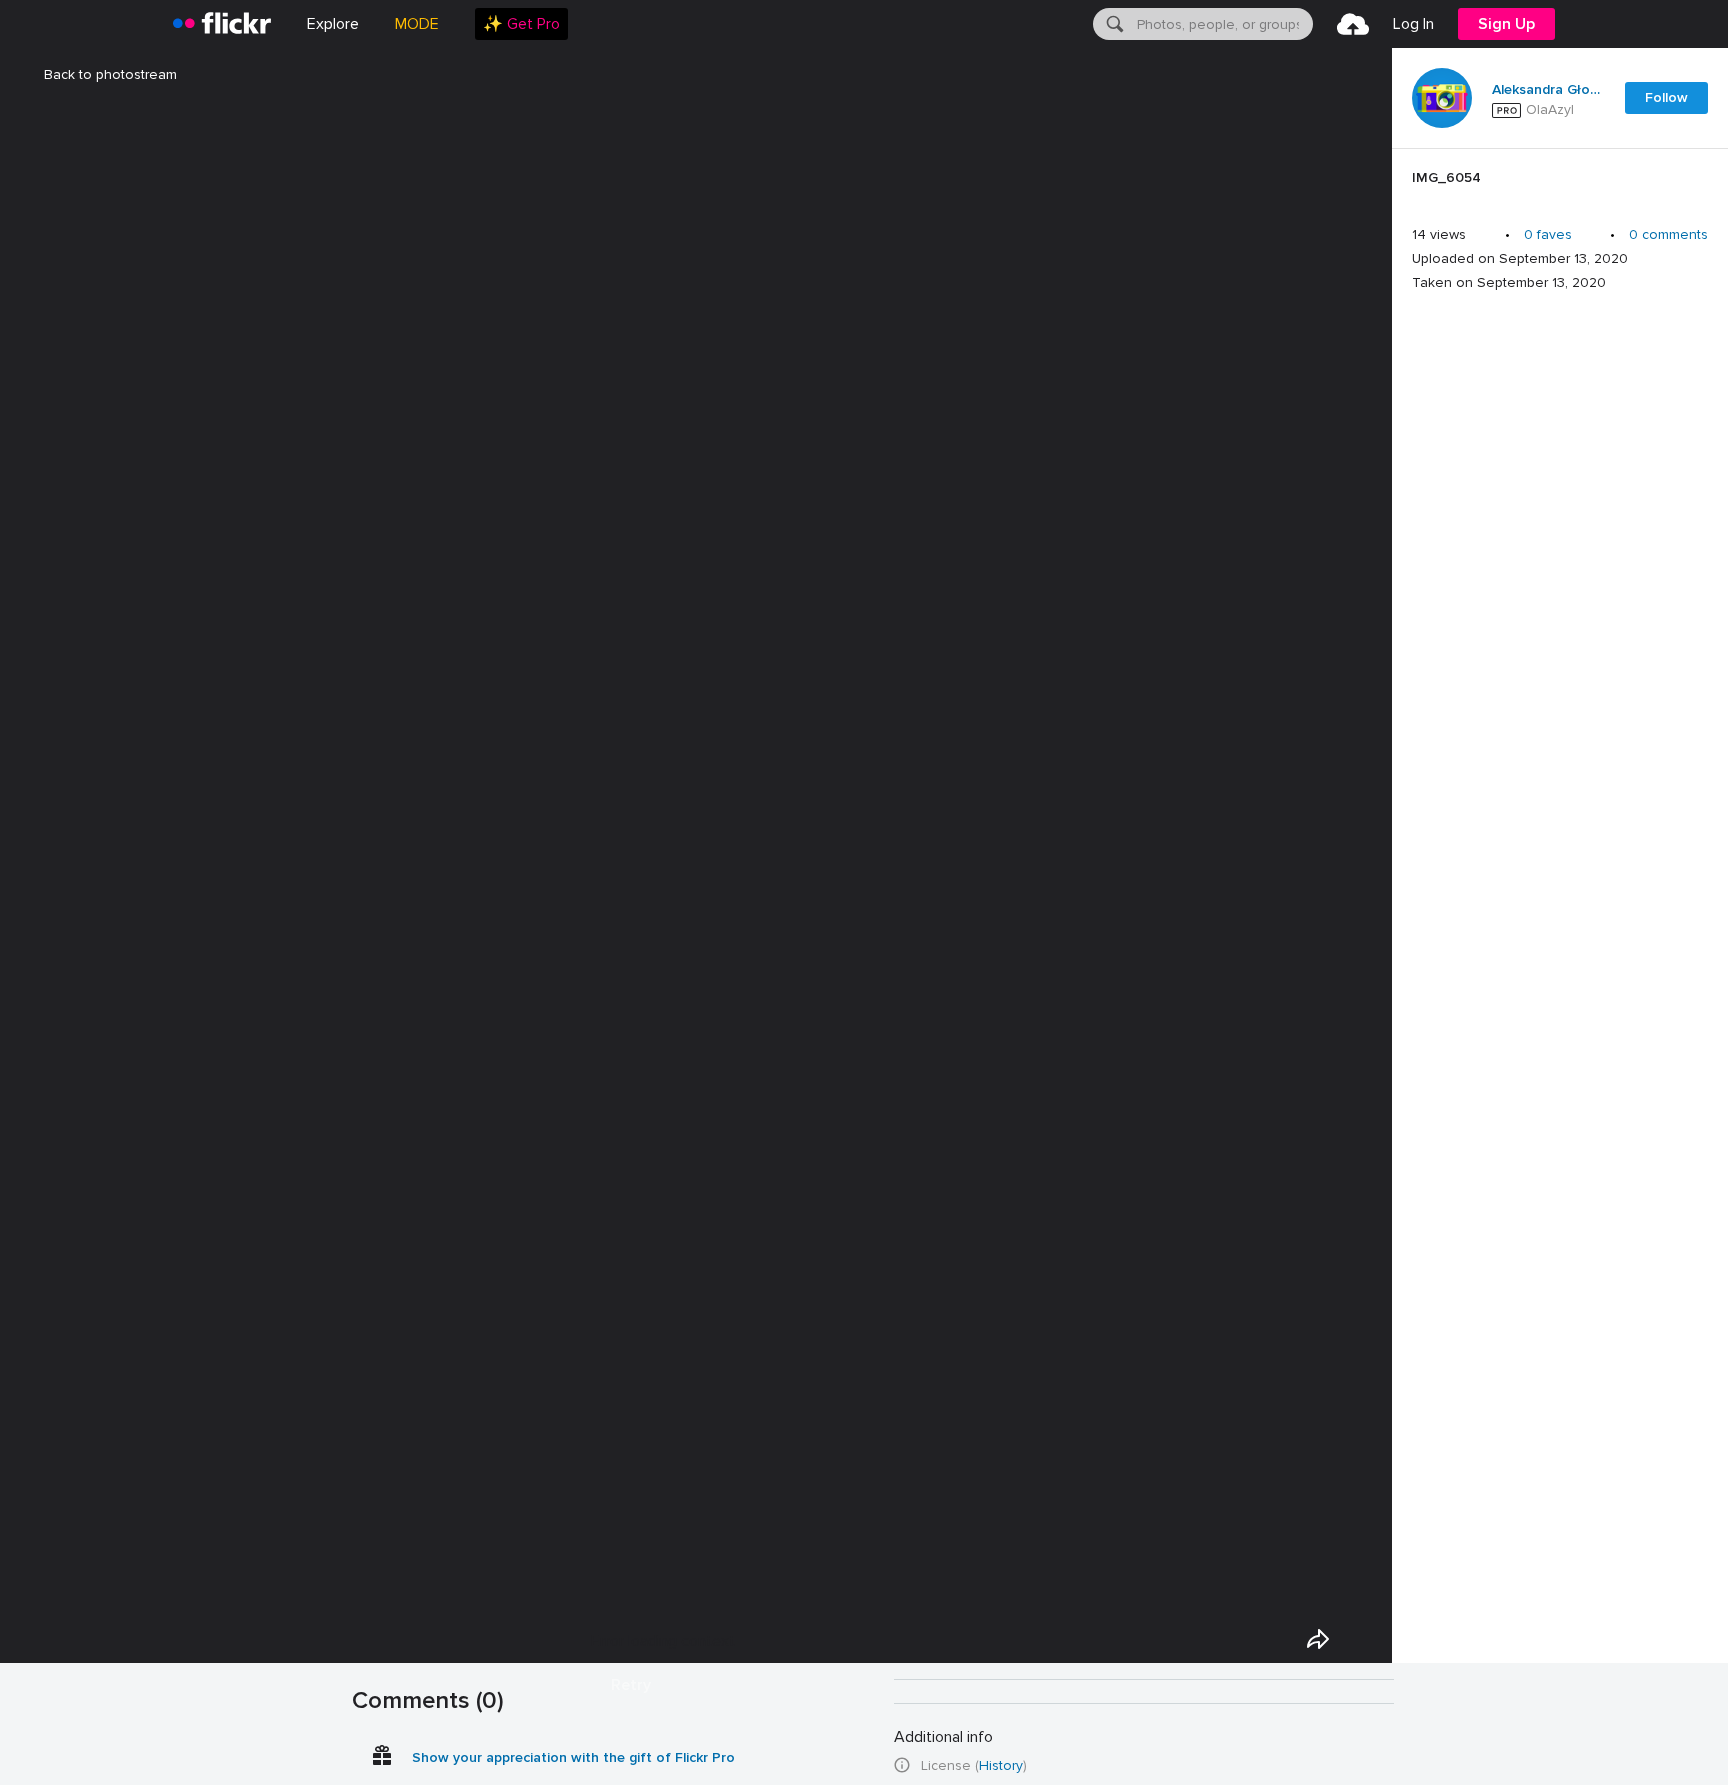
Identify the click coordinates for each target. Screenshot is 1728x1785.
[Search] (1113, 24)
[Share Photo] (1318, 1639)
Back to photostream (110, 74)
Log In (1413, 24)
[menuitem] (521, 24)
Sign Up (1506, 24)
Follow (1666, 97)
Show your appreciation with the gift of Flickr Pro (573, 1757)
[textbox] (1223, 24)
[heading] (222, 24)
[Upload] (1353, 24)
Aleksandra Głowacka (1546, 90)
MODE (417, 24)
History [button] (1001, 1765)
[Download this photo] (1364, 1639)
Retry (631, 1685)
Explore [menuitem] (333, 24)
